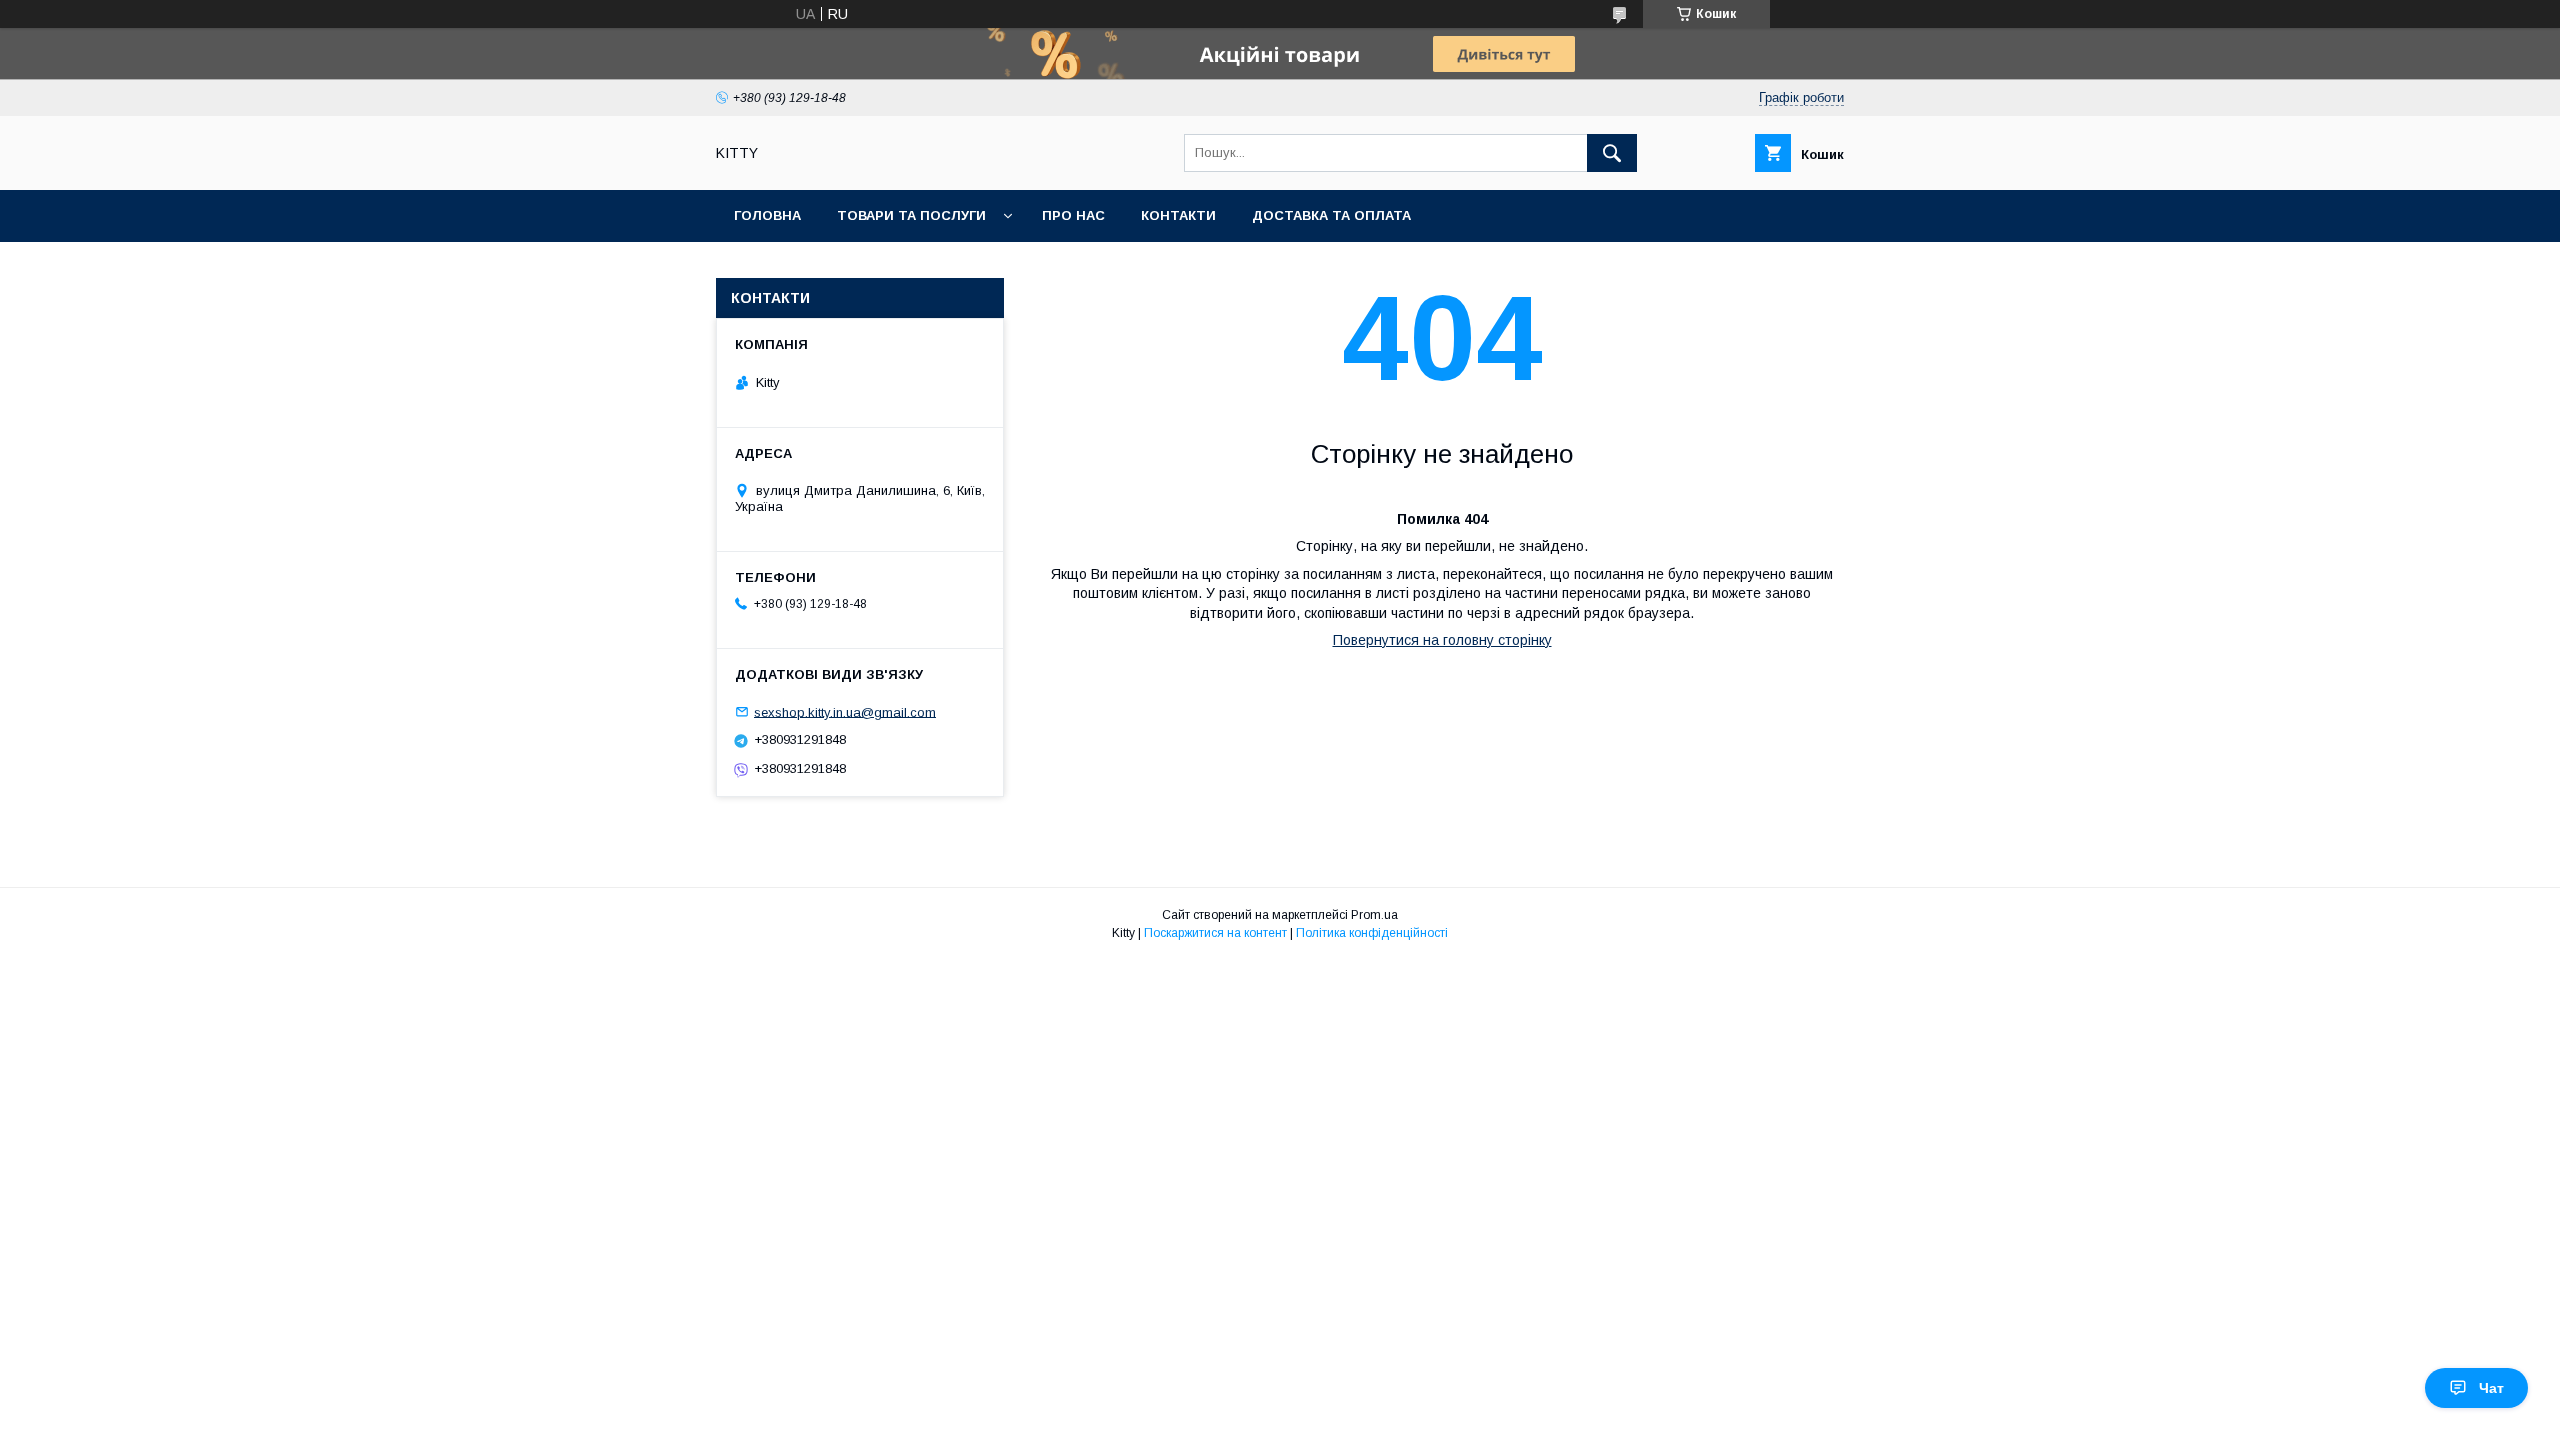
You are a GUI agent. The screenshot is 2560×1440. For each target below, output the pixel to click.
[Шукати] (1612, 153)
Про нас (1073, 215)
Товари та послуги (911, 215)
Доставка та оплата (1331, 215)
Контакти (1178, 215)
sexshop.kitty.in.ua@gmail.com (845, 711)
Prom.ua (1374, 915)
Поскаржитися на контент (1215, 933)
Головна (767, 215)
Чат (2491, 1388)
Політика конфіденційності (1372, 933)
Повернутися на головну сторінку (1442, 640)
